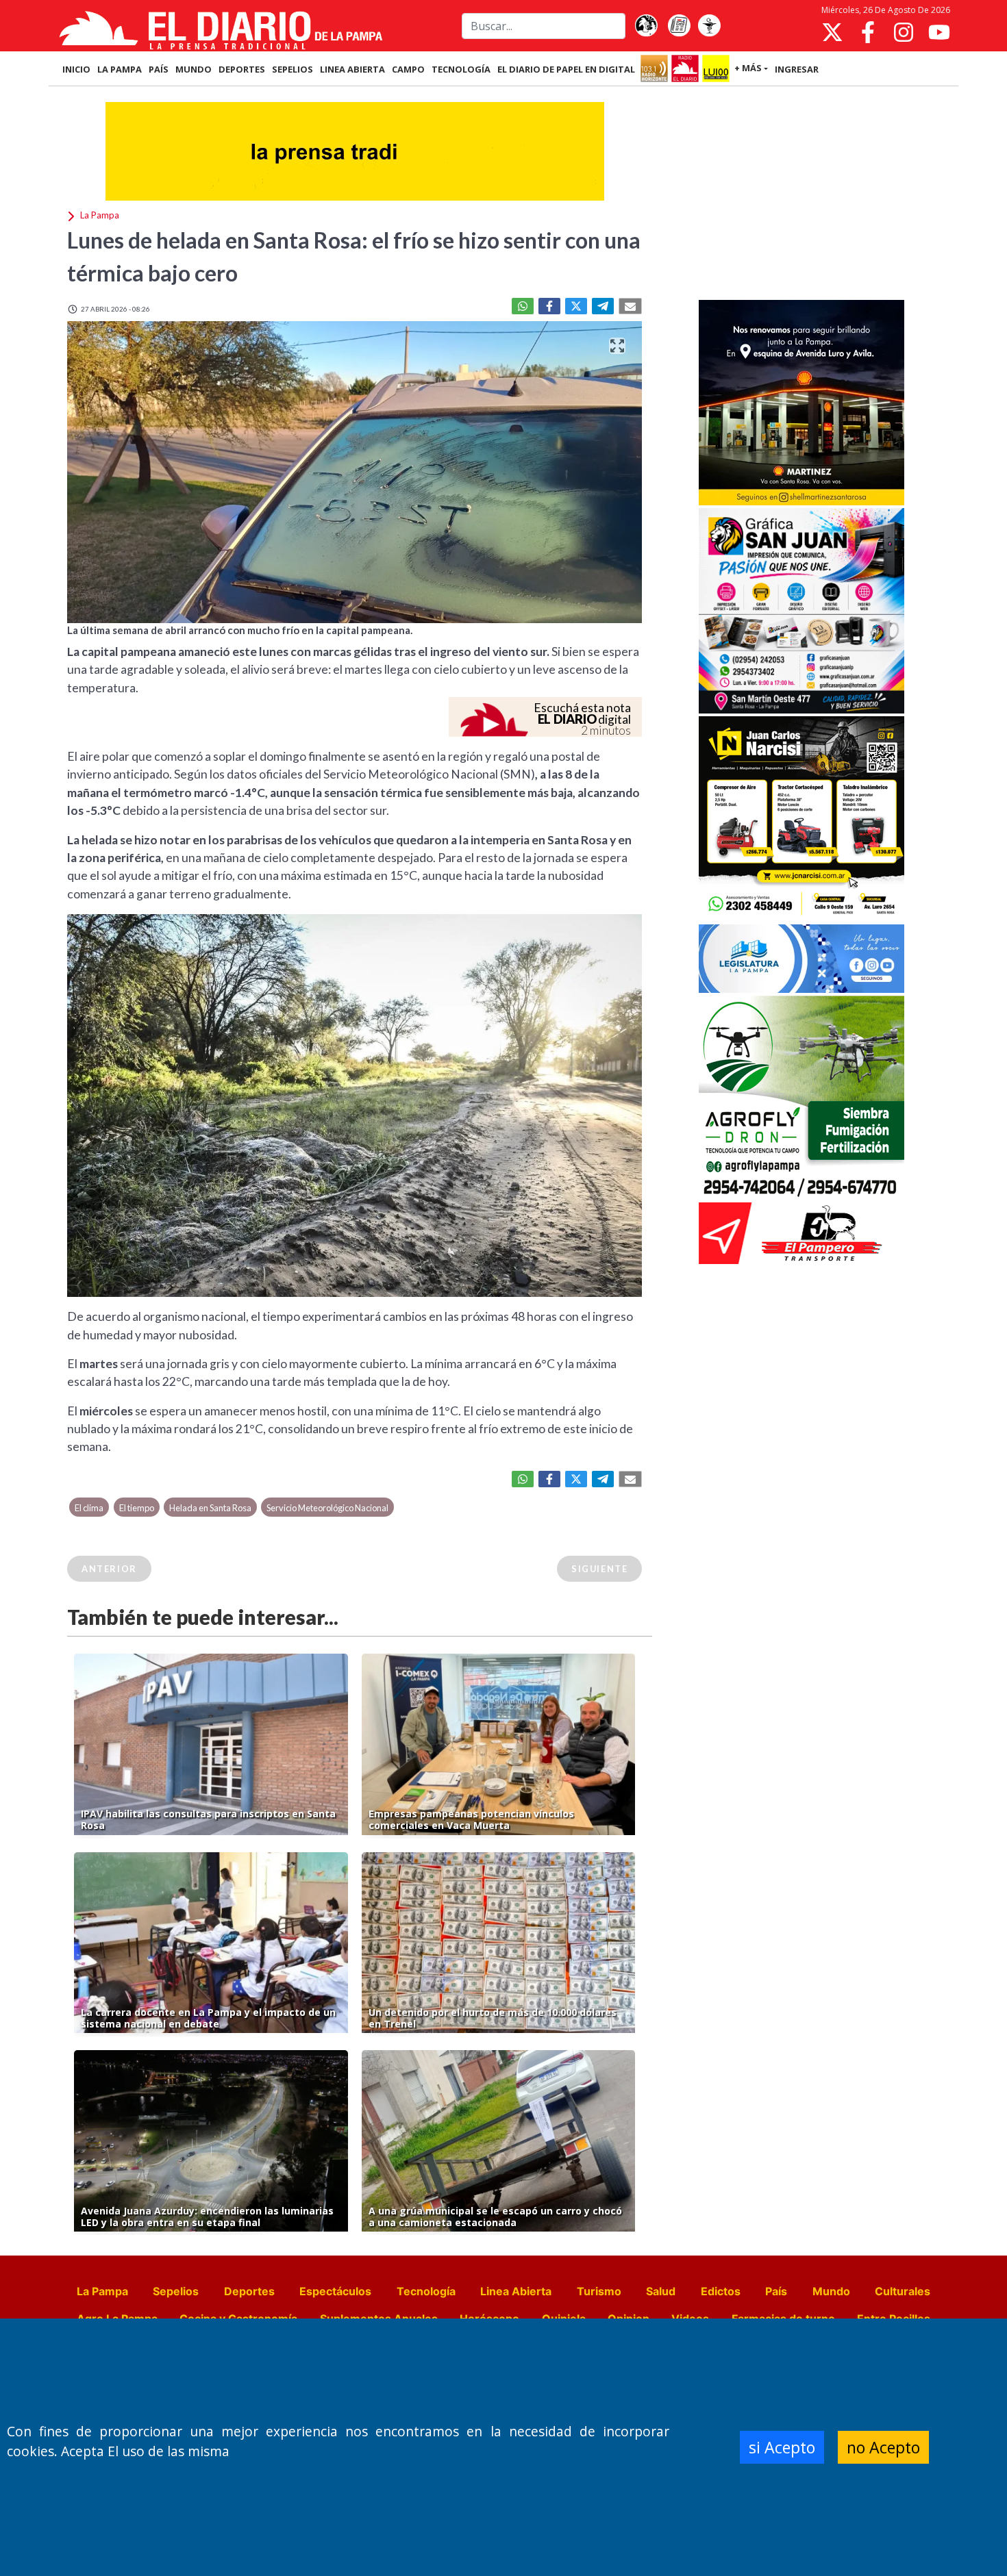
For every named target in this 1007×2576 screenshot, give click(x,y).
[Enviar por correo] (630, 306)
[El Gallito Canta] (646, 26)
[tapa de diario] (679, 26)
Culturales (903, 2291)
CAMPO (408, 69)
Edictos (721, 2291)
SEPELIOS (293, 69)
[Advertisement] (801, 194)
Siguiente (599, 1569)
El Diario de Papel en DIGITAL (566, 69)
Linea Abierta (516, 2291)
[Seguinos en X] (832, 32)
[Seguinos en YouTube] (939, 32)
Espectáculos (335, 2291)
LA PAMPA (120, 69)
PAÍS (159, 69)
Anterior (109, 1569)
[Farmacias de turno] (709, 26)
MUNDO (194, 69)
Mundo (831, 2291)
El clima (89, 1508)
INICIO (76, 69)
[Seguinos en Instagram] (904, 32)
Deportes (249, 2291)
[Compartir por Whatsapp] (523, 306)
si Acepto (782, 2447)
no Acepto (883, 2447)
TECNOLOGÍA (461, 69)
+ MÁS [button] (748, 68)
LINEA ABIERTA (352, 69)
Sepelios (176, 2291)
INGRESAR (797, 69)
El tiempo (137, 1508)
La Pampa (102, 2291)
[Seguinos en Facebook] (868, 32)
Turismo (599, 2291)
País (776, 2291)
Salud (661, 2291)
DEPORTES (242, 69)
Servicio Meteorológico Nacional (327, 1508)
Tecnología (426, 2291)
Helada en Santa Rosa (210, 1508)
